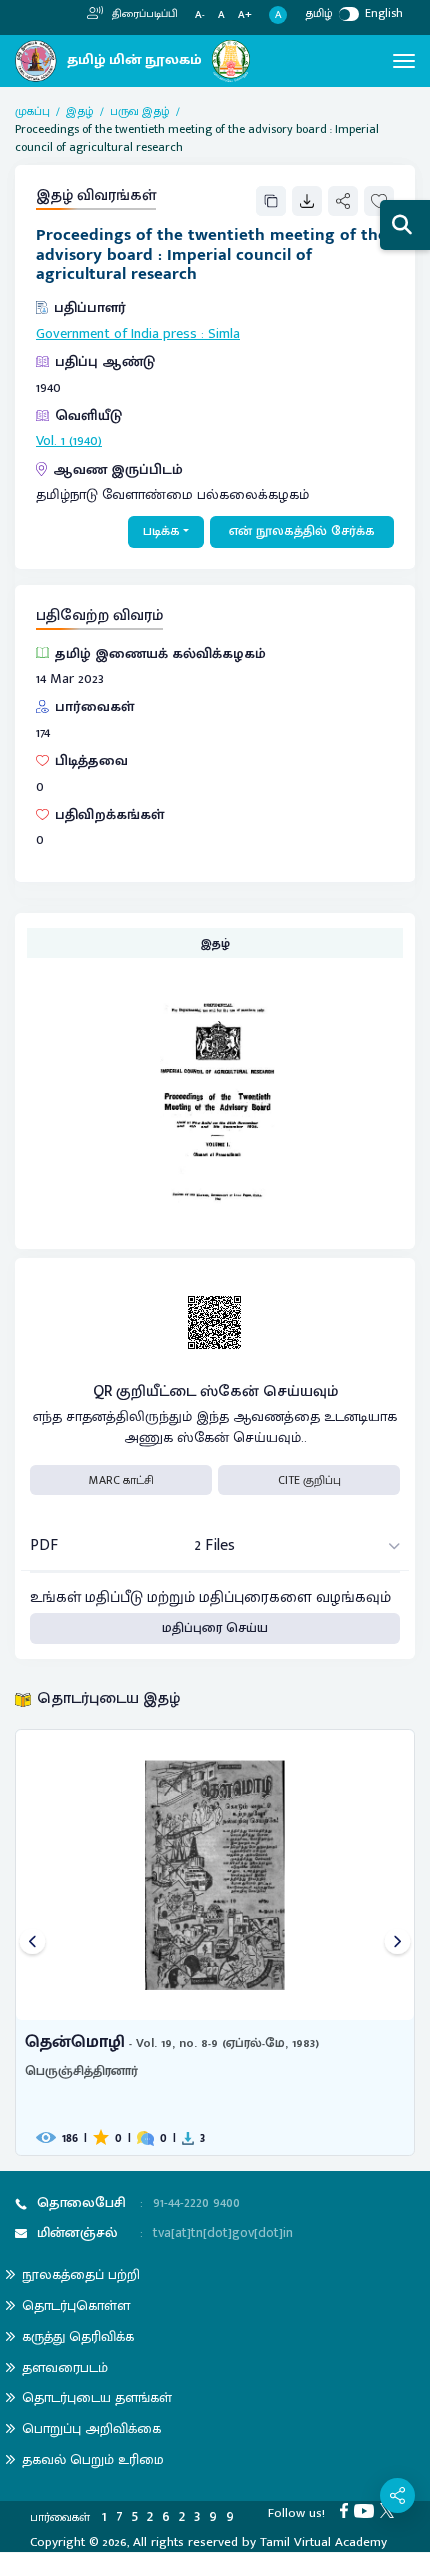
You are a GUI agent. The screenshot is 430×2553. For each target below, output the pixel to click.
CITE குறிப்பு (309, 1480)
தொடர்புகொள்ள (76, 2305)
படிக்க (161, 531)
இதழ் (80, 111)
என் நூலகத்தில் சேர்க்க (302, 531)
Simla (224, 334)
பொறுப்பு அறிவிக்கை (91, 2428)
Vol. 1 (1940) (69, 441)
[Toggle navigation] (404, 61)
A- (200, 15)
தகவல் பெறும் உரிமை (93, 2459)
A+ (245, 15)
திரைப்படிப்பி (143, 14)
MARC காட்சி (121, 1480)
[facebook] (347, 2510)
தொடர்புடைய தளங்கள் (97, 2397)
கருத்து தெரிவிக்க (78, 2336)
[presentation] (32, 1942)
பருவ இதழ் (140, 111)
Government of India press (116, 334)
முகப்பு (32, 111)
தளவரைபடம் (65, 2367)
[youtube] (367, 2510)
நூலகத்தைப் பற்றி (81, 2274)
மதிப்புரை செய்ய (215, 1628)
